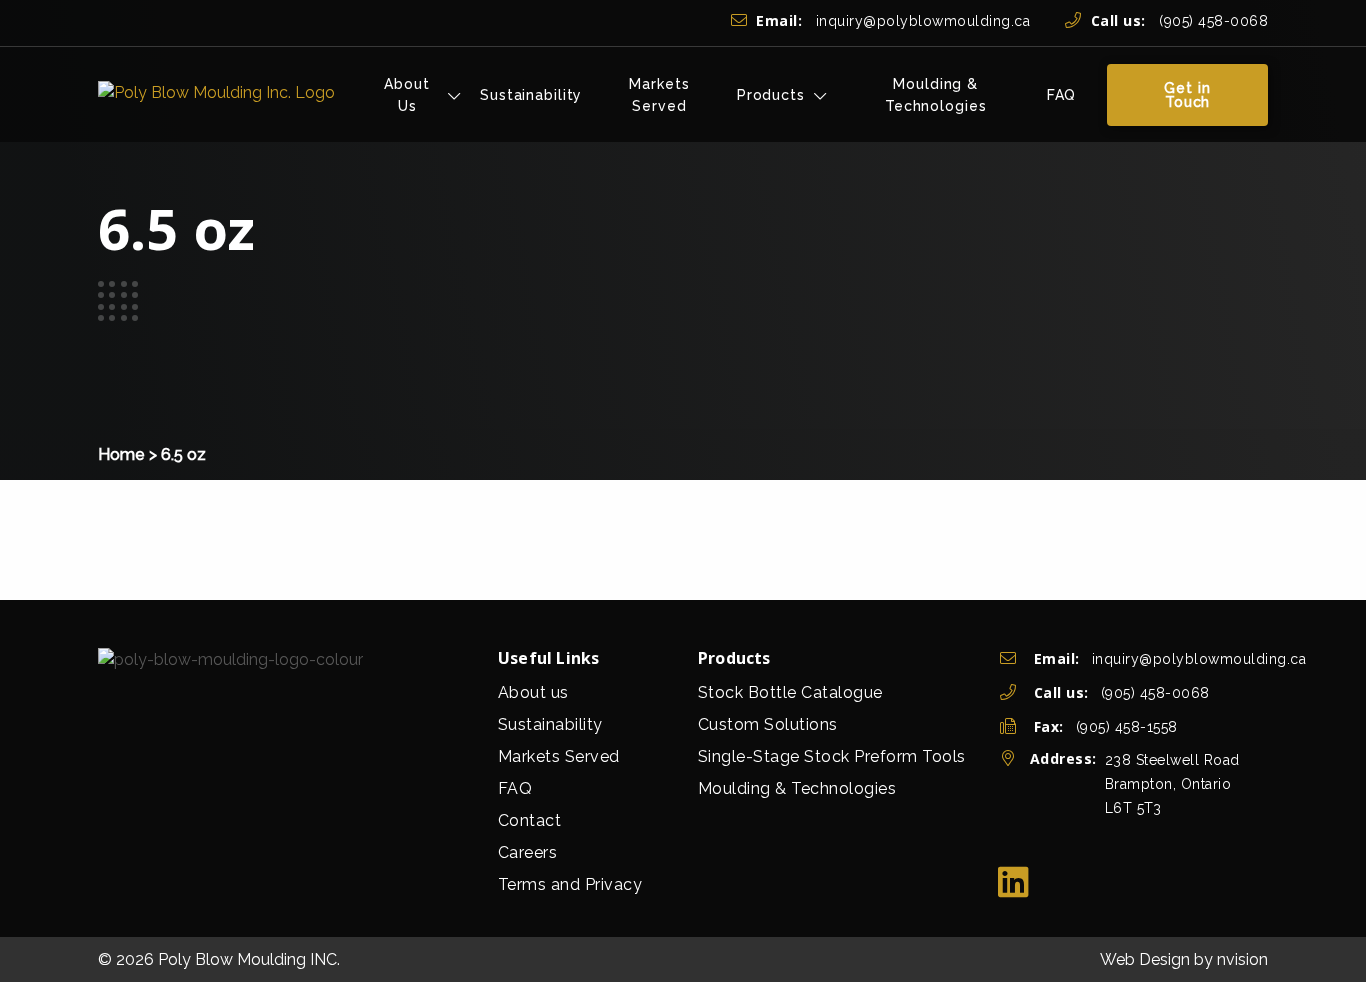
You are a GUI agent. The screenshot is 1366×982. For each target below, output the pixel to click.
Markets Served (659, 95)
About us (533, 692)
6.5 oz (183, 454)
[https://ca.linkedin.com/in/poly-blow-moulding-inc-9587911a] (1013, 882)
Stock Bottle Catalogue (790, 692)
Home (121, 454)
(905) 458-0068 (1179, 21)
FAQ (1062, 95)
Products (771, 95)
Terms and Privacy (570, 884)
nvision (1242, 959)
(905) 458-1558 (1127, 727)
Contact (530, 820)
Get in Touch (1187, 95)
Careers (528, 852)
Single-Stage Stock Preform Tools (832, 756)
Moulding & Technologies (936, 95)
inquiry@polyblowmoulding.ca (893, 21)
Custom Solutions (768, 724)
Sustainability (531, 95)
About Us (406, 95)
